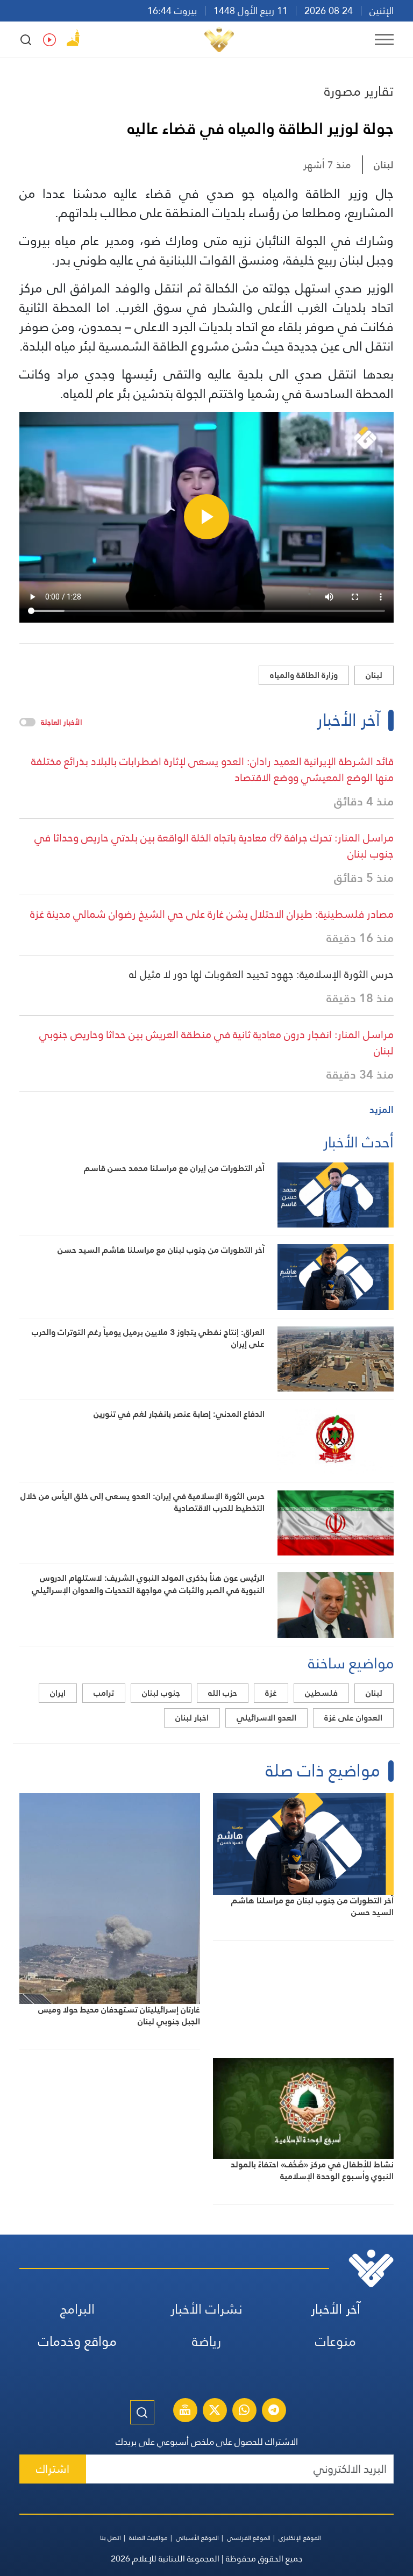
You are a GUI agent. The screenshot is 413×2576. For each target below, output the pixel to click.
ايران (58, 1693)
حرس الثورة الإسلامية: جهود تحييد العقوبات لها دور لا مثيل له (261, 974)
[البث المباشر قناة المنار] (185, 2411)
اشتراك (53, 2469)
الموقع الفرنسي (249, 2538)
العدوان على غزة (353, 1718)
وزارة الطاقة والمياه (304, 675)
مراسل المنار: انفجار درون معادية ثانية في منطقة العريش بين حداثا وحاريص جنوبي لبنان (216, 1043)
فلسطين (321, 1693)
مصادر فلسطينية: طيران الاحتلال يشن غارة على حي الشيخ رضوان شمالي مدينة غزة (212, 914)
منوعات (336, 2341)
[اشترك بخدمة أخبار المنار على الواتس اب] (244, 2411)
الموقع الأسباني (197, 2538)
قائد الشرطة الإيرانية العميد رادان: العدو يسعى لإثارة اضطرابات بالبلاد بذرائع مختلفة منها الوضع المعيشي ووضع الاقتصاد (212, 769)
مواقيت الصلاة (148, 2538)
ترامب (104, 1693)
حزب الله (223, 1693)
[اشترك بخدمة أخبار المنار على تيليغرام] (274, 2411)
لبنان (384, 165)
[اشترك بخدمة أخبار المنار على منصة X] (215, 2411)
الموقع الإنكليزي (300, 2538)
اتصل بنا (111, 2538)
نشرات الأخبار (206, 2309)
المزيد (382, 1109)
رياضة (206, 2341)
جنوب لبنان (161, 1693)
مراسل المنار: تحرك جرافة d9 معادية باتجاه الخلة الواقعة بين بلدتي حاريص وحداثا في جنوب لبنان (214, 846)
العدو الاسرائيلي (266, 1718)
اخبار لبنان (192, 1718)
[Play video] (206, 517)
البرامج (77, 2309)
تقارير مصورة (359, 91)
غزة (271, 1693)
